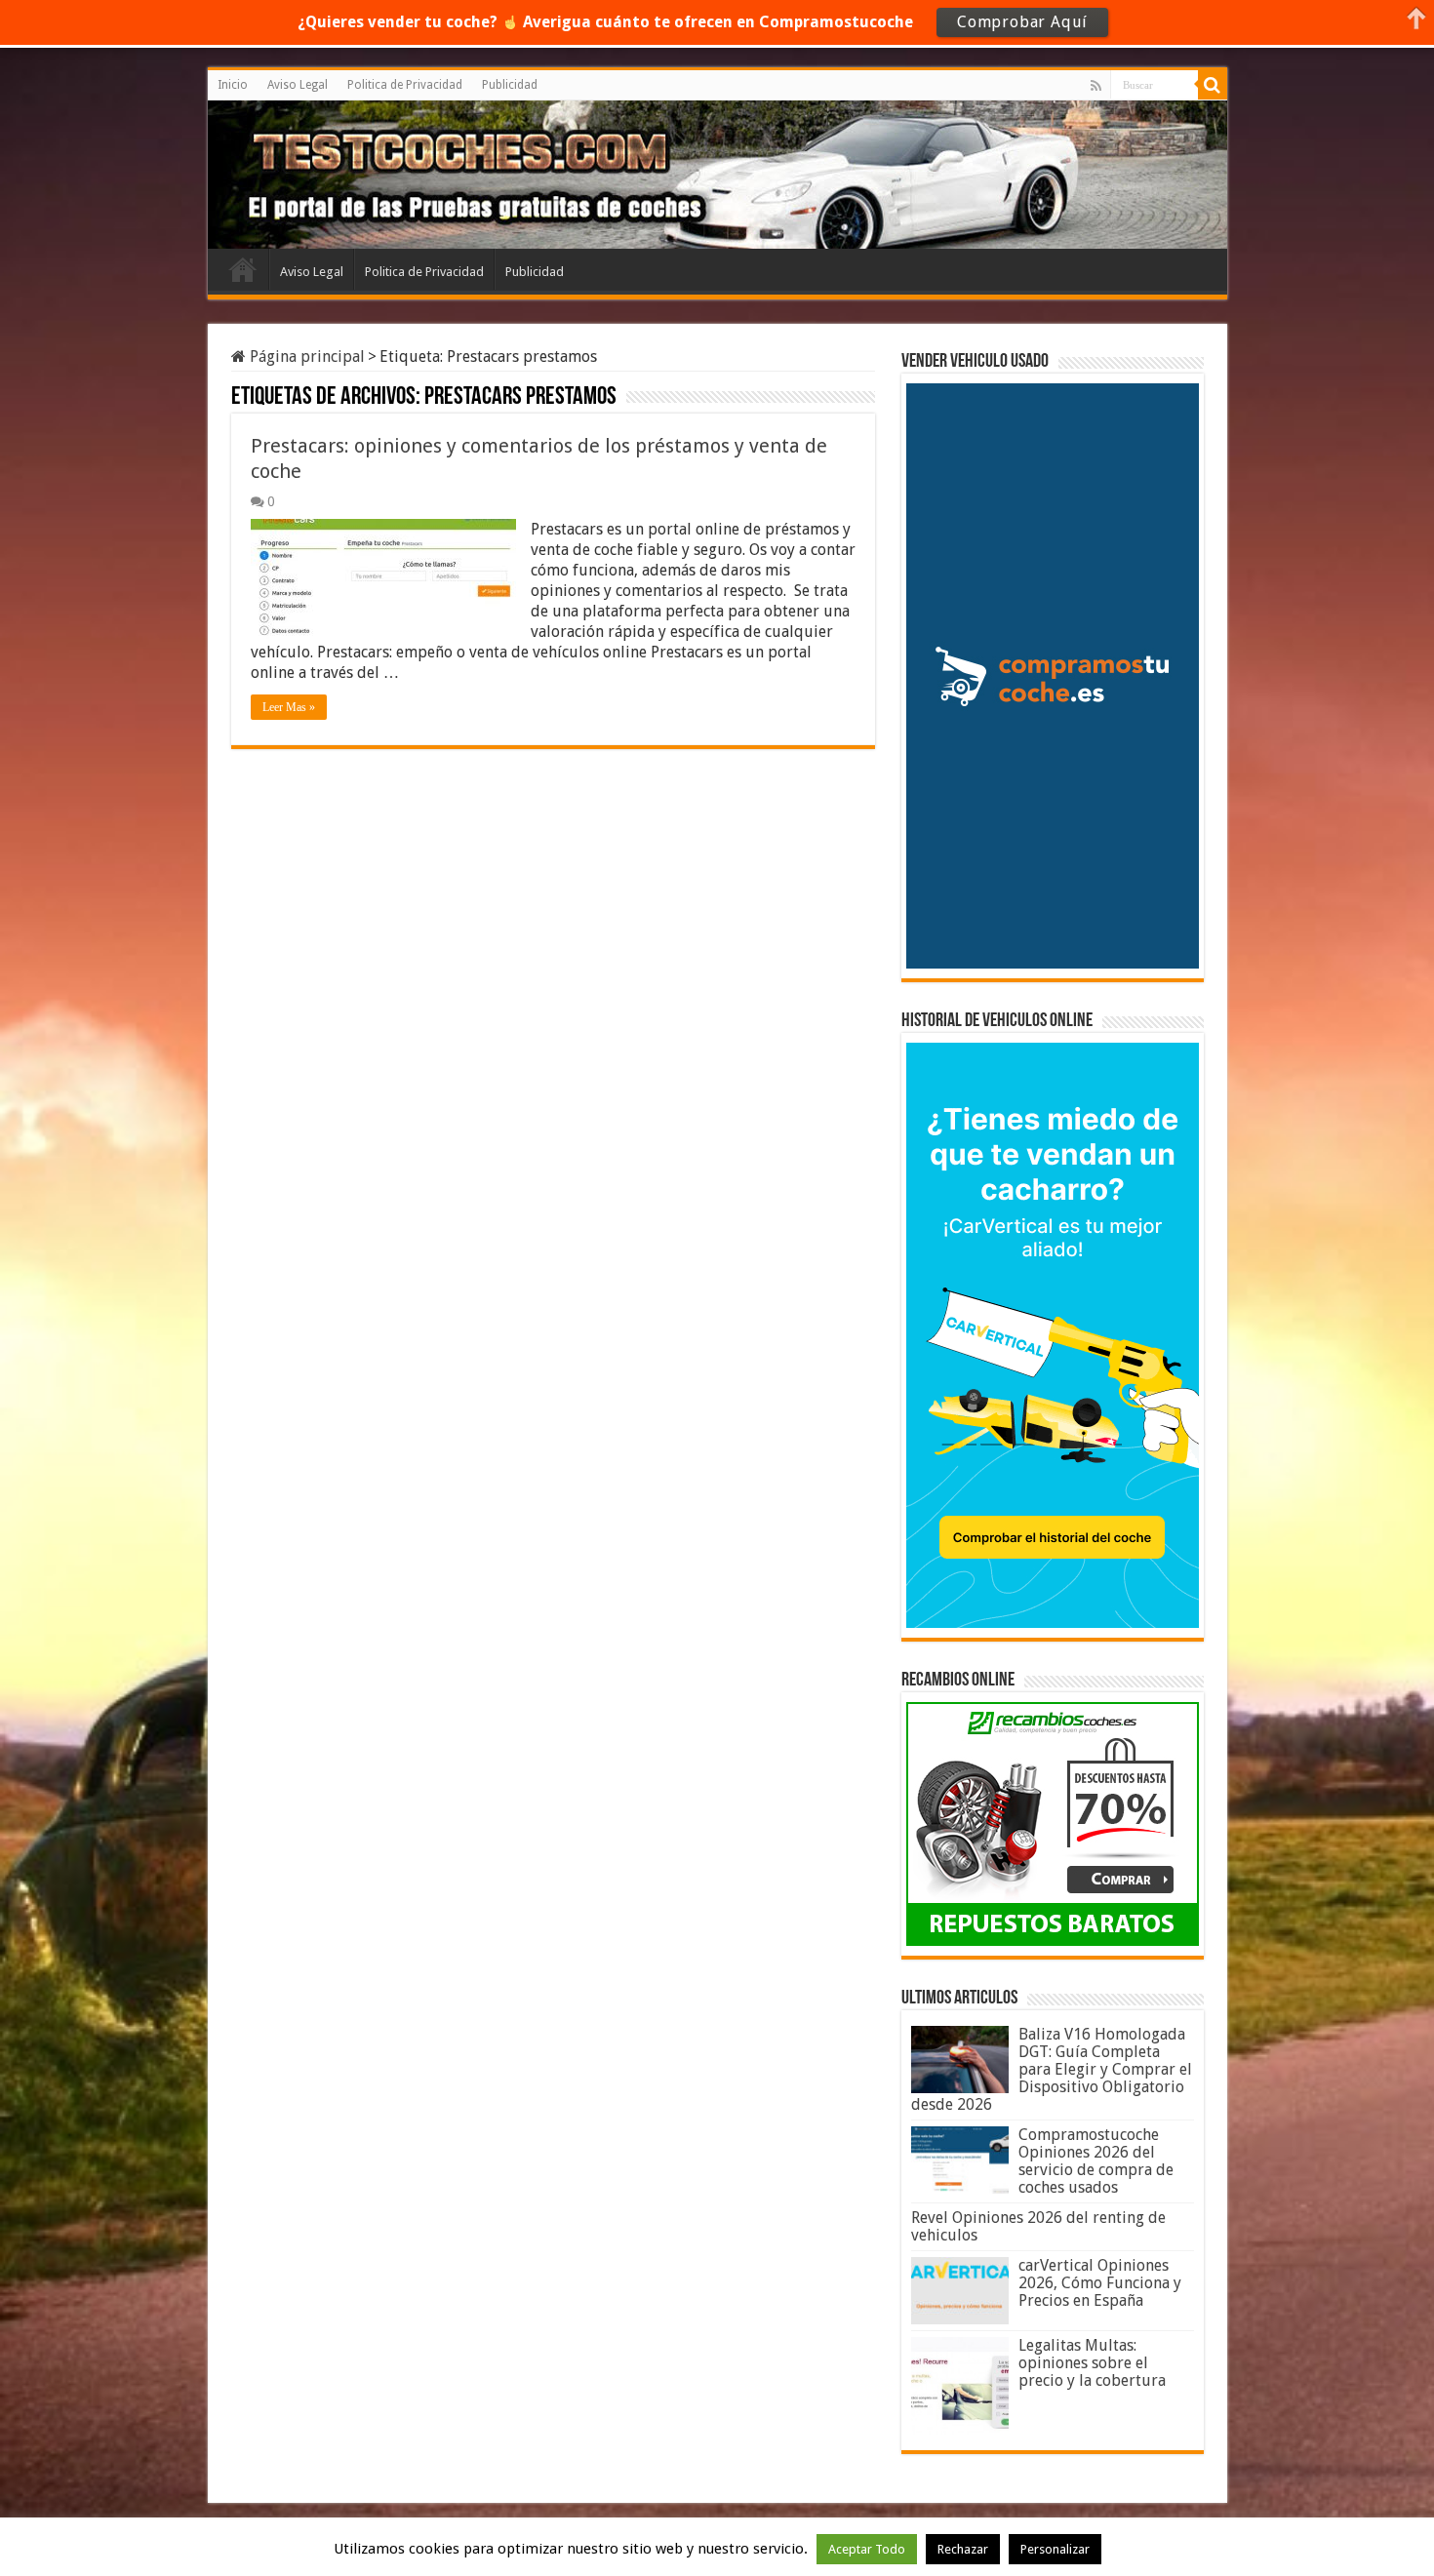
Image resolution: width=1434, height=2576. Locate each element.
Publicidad (510, 85)
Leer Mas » (289, 707)
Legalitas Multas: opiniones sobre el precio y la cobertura (1092, 2363)
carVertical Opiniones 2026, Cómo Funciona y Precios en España (1100, 2283)
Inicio (233, 85)
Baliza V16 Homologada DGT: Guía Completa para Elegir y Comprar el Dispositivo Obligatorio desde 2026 (1052, 2069)
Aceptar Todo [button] (867, 2549)
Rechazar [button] (963, 2549)
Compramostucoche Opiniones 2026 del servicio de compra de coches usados (1096, 2161)
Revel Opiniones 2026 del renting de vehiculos (1038, 2226)
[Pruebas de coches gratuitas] (362, 172)
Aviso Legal (298, 85)
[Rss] (1096, 86)
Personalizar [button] (1055, 2549)
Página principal (305, 357)
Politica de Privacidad (405, 85)
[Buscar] (1213, 85)
